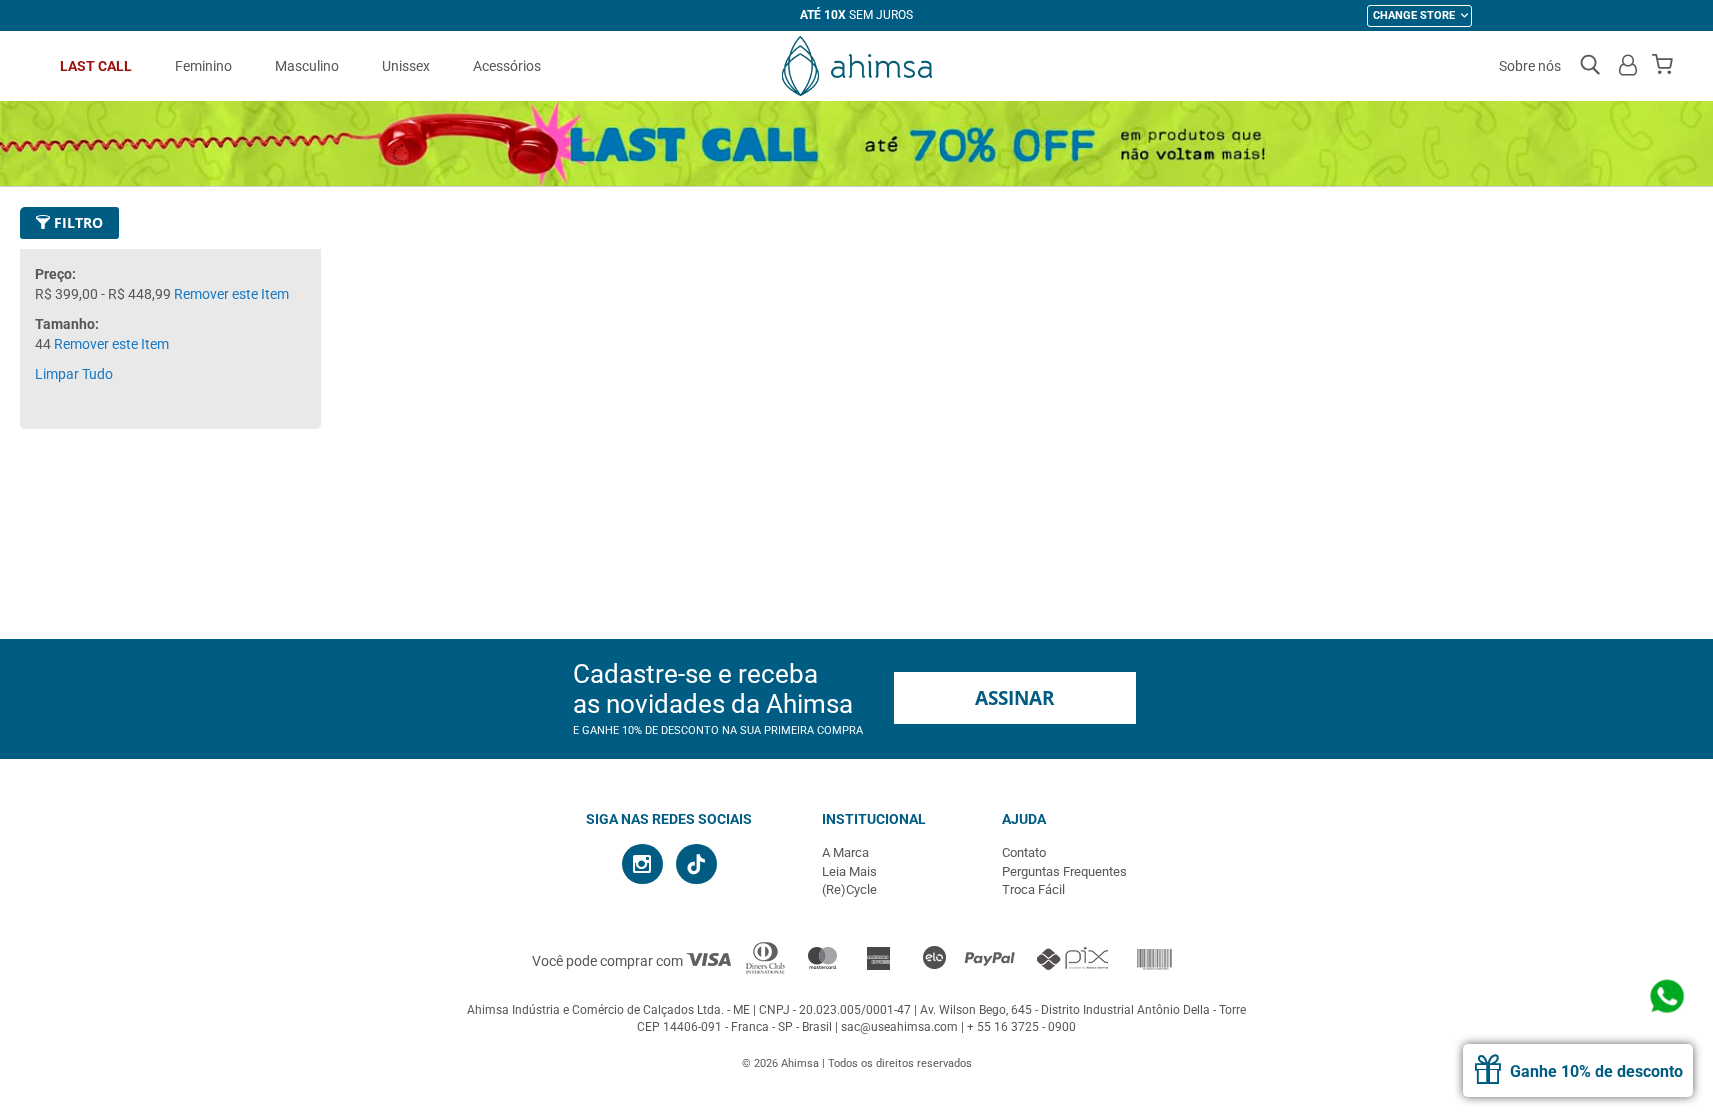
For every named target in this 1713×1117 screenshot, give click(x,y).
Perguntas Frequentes (1064, 871)
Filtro (76, 222)
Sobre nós (1530, 66)
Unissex (406, 66)
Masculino (307, 66)
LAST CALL (96, 66)
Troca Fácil (1033, 889)
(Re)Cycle (849, 889)
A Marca (845, 852)
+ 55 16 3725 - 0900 (1021, 1027)
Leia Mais (849, 871)
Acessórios (507, 66)
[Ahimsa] (857, 66)
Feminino (203, 66)
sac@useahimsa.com (899, 1027)
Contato (1024, 852)
